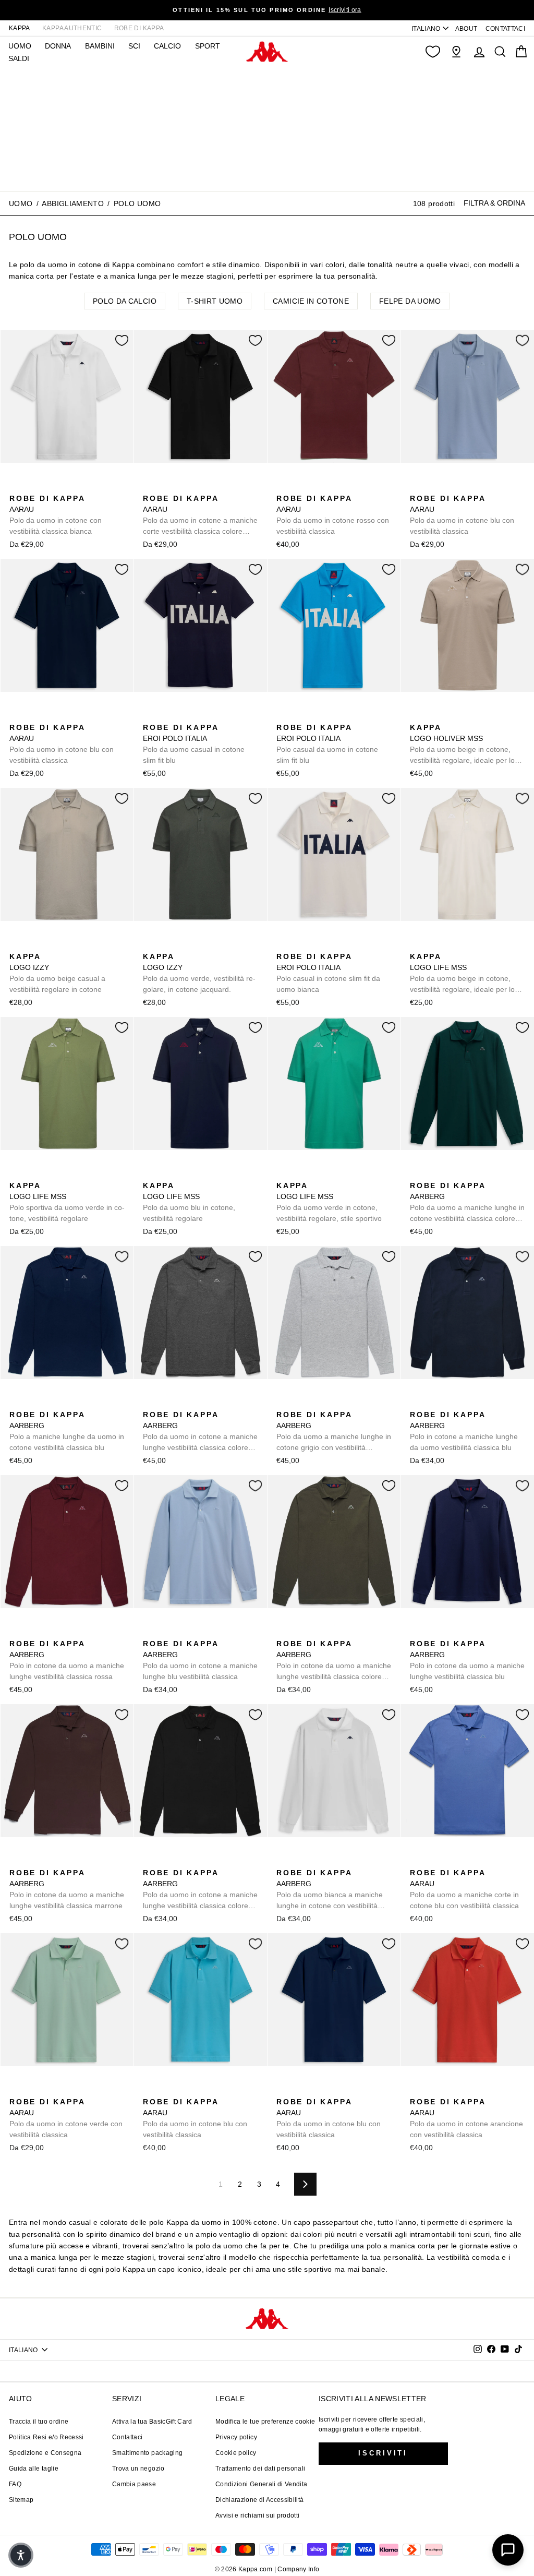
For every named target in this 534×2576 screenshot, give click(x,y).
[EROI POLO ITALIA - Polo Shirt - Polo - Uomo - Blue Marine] (150, 716)
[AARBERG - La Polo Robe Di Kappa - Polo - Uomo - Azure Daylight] (433, 1174)
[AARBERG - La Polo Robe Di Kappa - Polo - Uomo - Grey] (283, 1403)
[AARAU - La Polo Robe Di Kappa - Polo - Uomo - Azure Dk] (66, 487)
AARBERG (467, 1203)
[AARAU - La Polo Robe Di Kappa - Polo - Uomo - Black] (150, 487)
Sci (134, 46)
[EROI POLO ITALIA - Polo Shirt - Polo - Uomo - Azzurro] (166, 716)
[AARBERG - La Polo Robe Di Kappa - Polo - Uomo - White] (283, 1861)
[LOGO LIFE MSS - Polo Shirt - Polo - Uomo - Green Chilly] (433, 945)
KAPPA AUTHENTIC (72, 28)
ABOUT (466, 29)
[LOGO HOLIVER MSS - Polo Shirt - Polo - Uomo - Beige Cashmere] (417, 716)
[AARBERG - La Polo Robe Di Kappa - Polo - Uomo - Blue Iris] (467, 1174)
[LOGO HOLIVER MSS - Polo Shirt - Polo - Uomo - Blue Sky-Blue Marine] (467, 716)
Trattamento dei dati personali (260, 2469)
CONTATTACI (506, 29)
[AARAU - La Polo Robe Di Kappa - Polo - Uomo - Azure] (33, 487)
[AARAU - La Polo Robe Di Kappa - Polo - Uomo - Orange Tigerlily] (417, 2090)
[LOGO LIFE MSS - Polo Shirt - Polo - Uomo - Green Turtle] (450, 945)
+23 (82, 486)
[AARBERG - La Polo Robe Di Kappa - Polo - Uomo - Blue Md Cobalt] (16, 1403)
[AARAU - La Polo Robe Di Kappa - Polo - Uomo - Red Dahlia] (283, 487)
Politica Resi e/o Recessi (46, 2437)
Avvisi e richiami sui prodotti (258, 2515)
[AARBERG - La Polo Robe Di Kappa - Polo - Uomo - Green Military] (283, 1632)
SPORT (208, 46)
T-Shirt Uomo (215, 301)
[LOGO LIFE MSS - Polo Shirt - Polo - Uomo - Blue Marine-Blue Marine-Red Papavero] (467, 945)
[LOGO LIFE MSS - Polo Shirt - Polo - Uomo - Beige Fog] (417, 945)
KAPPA (20, 28)
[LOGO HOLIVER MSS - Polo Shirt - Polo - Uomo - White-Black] (433, 716)
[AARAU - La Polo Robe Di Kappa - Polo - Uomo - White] (16, 487)
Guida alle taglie (34, 2469)
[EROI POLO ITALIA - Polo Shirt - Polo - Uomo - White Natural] (183, 716)
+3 (483, 715)
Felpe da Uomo (410, 301)
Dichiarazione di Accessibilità (260, 2500)
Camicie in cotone (311, 301)
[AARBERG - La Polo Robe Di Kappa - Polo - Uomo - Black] (450, 1174)
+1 (483, 944)
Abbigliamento (73, 203)
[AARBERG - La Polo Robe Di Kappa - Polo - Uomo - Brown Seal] (16, 1861)
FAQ (15, 2484)
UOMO (20, 46)
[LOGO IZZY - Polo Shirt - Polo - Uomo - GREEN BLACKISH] (33, 945)
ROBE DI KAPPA (139, 28)
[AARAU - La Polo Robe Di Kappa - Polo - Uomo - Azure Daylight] (50, 487)
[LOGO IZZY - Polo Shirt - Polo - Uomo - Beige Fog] (16, 945)
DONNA (58, 46)
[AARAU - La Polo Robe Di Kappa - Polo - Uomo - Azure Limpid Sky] (467, 487)
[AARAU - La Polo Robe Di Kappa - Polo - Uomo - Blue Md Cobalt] (283, 2090)
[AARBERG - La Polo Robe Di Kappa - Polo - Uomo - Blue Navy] (417, 1403)
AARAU (56, 515)
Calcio (167, 46)
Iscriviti (383, 2453)
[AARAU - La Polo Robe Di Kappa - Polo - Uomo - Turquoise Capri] (150, 2090)
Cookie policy (236, 2453)
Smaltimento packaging (147, 2453)
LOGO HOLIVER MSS (462, 745)
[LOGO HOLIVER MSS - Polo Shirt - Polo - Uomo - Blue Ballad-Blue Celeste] (450, 716)
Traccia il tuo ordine (39, 2422)
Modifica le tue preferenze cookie (265, 2422)
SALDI (19, 58)
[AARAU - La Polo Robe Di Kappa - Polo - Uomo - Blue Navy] (16, 716)
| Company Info (297, 2569)
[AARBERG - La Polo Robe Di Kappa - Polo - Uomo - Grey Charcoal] (150, 1403)
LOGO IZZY (57, 973)
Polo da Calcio (125, 301)
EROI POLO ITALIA (194, 744)
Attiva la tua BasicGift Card (152, 2422)
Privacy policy (236, 2437)
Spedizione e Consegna (45, 2453)
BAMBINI (100, 46)
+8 (483, 1173)
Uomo (21, 203)
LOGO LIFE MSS (462, 974)
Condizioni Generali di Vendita (262, 2484)
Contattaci (128, 2437)
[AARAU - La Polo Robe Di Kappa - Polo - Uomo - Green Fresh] (16, 2090)
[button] (21, 2555)
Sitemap (21, 2500)
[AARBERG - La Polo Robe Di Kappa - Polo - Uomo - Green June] (417, 1174)
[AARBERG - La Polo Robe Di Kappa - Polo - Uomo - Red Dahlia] (16, 1632)
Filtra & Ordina (494, 203)
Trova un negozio (138, 2469)
